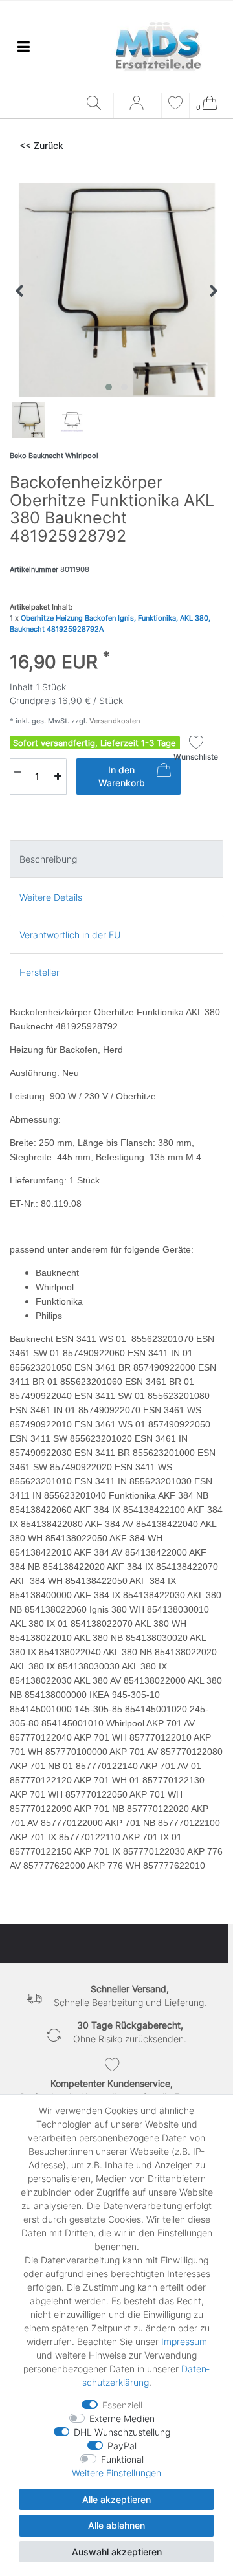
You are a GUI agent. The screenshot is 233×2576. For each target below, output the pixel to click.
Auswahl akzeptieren (117, 2552)
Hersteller (39, 972)
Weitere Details (51, 897)
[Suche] (97, 104)
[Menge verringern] (17, 772)
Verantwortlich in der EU (70, 935)
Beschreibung (48, 859)
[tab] (116, 859)
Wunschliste (196, 757)
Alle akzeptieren (116, 2499)
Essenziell (122, 2405)
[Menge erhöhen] (58, 776)
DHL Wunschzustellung (122, 2432)
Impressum (184, 2341)
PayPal (122, 2446)
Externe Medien (122, 2418)
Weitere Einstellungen (116, 2473)
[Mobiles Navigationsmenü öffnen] (23, 46)
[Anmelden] (138, 107)
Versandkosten (114, 721)
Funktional (122, 2459)
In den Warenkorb (122, 776)
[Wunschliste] (175, 105)
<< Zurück (41, 145)
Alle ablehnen (116, 2525)
